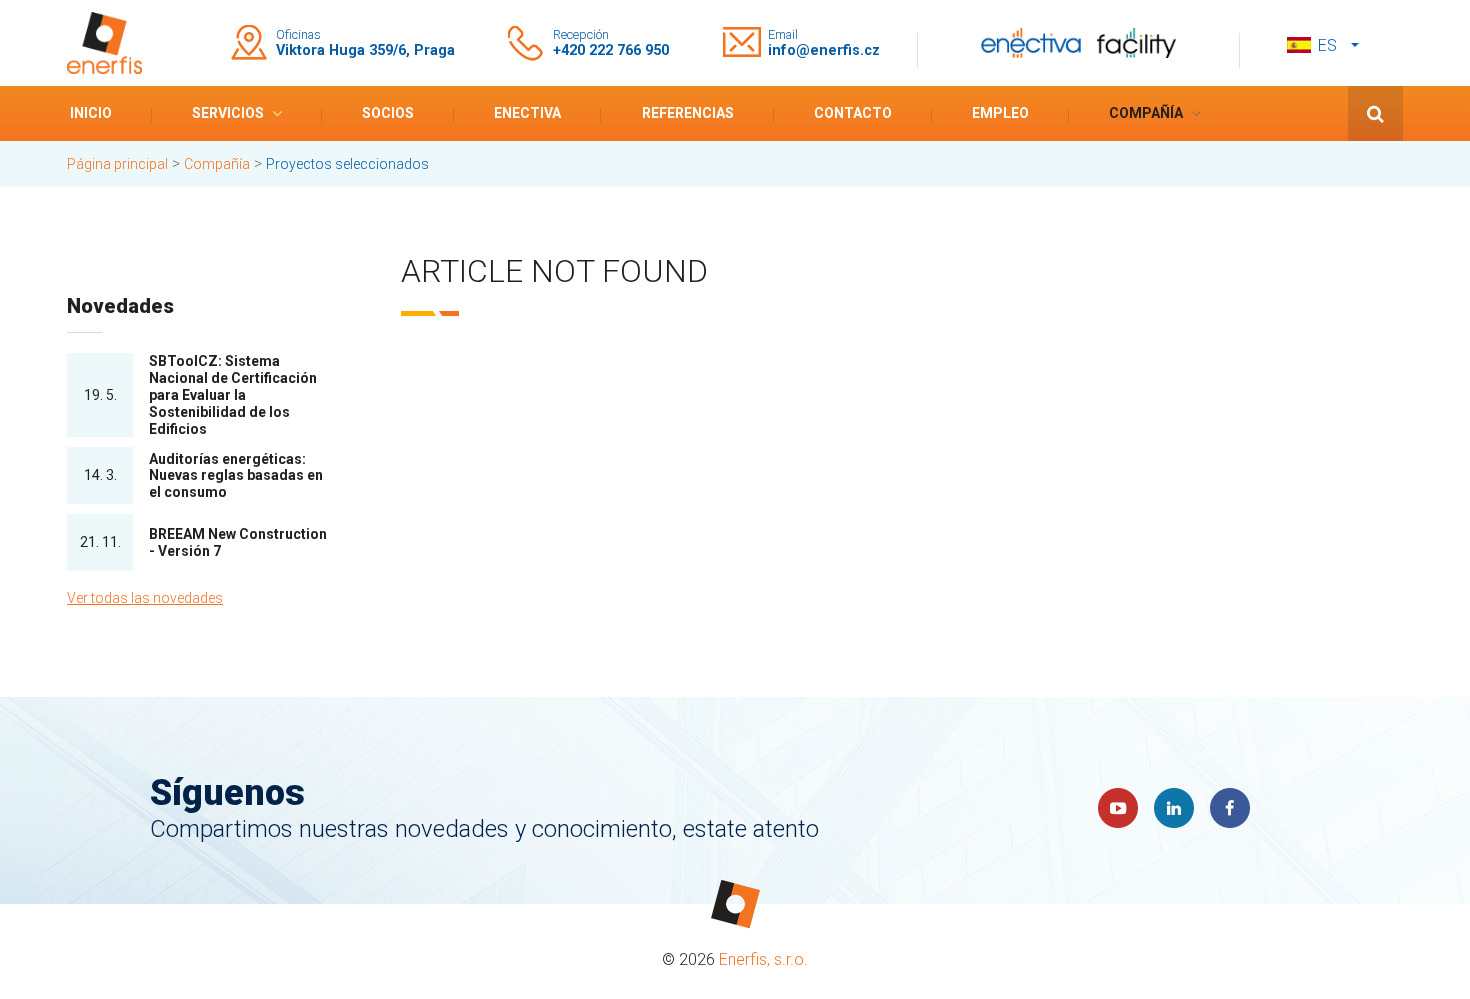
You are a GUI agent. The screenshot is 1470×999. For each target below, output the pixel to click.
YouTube (1118, 808)
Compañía (1146, 113)
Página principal (117, 164)
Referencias (688, 113)
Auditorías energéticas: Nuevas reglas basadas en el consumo (236, 476)
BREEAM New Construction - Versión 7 (238, 542)
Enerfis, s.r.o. (763, 959)
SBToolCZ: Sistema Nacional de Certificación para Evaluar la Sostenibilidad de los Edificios (233, 394)
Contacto (853, 113)
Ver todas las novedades (145, 598)
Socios (388, 113)
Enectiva (527, 113)
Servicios (228, 113)
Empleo (1000, 113)
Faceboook (1230, 808)
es (1327, 45)
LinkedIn (1174, 808)
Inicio (91, 113)
